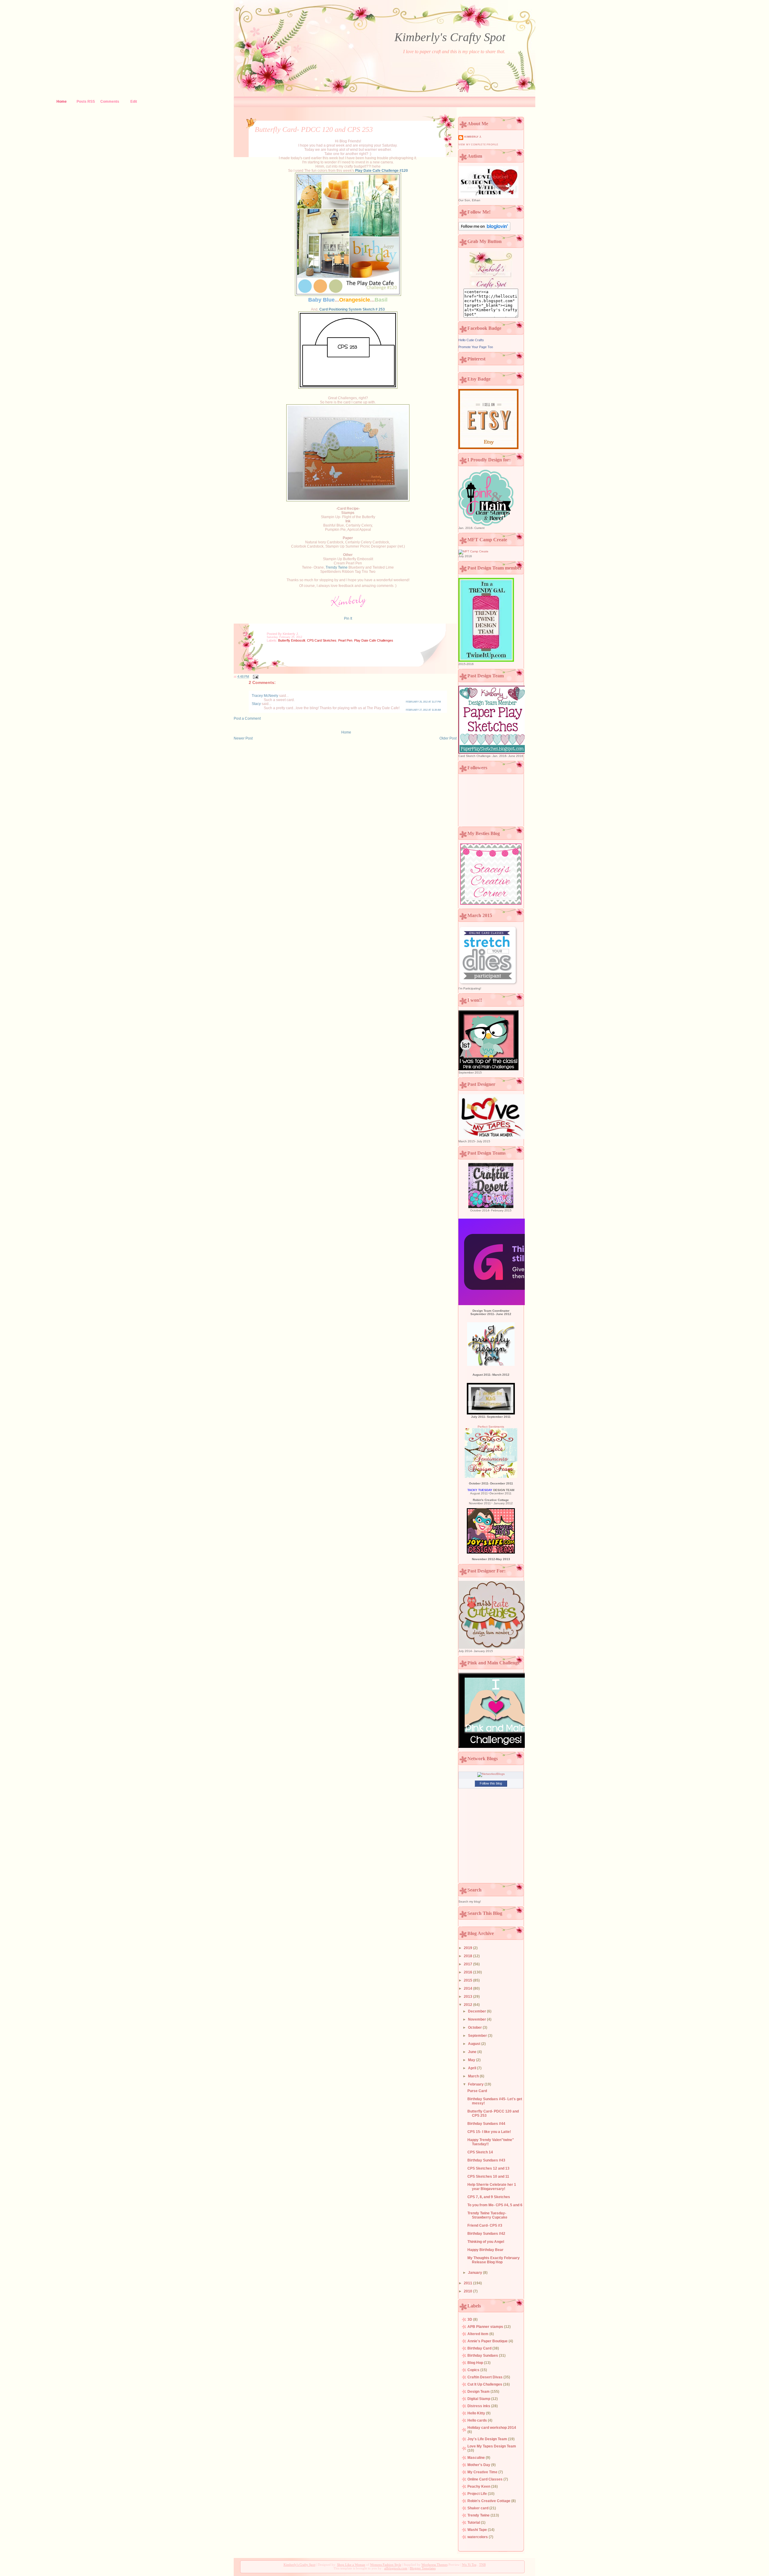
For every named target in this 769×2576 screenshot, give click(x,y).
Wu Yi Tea (469, 2565)
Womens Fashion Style (386, 2565)
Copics (474, 2370)
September (478, 2036)
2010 (468, 2291)
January (476, 2273)
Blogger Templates (423, 2568)
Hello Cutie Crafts (471, 340)
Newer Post (243, 738)
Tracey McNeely (265, 696)
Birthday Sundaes (483, 2356)
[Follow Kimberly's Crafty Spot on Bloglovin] (484, 230)
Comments (110, 102)
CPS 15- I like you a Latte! (489, 2132)
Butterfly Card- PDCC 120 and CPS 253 (314, 129)
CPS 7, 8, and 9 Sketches (489, 2197)
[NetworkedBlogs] (491, 1774)
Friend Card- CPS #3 (485, 2225)
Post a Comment (247, 718)
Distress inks (479, 2406)
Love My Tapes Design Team (492, 2446)
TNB (482, 2565)
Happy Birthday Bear (485, 2250)
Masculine (477, 2458)
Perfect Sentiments (491, 1427)
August (475, 2044)
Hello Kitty (477, 2413)
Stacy (256, 704)
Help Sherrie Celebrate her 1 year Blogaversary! (492, 2187)
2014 (468, 1988)
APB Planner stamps (486, 2327)
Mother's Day (479, 2465)
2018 (468, 1956)
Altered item (478, 2334)
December (477, 2011)
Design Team (479, 2392)
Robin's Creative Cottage (489, 2501)
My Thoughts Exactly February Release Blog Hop (494, 2260)
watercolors (478, 2537)
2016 (468, 1972)
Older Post (448, 738)
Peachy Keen (479, 2486)
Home (62, 102)
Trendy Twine (337, 567)
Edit (134, 102)
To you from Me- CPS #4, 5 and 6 (495, 2205)
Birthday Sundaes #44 (486, 2124)
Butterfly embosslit (292, 640)
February (476, 2084)
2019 (468, 1948)
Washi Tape (478, 2530)
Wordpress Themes (435, 2565)
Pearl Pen (345, 640)
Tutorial (474, 2523)
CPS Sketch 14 (480, 2152)
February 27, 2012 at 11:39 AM (423, 710)
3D (470, 2319)
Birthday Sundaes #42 (486, 2234)
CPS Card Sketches (322, 640)
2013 (468, 1997)
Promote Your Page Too (476, 347)
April (473, 2068)
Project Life (478, 2494)
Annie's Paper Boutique (488, 2341)
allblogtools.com (396, 2568)
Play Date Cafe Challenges (374, 640)
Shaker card (478, 2508)
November (477, 2019)
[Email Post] (255, 676)
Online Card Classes (485, 2479)
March (474, 2076)
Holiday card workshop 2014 (492, 2428)
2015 (468, 1980)
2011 (468, 2283)
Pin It (348, 618)
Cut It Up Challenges (485, 2384)
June (473, 2052)
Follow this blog (491, 1783)
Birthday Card (480, 2348)
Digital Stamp (479, 2399)
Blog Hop (476, 2363)
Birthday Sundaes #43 (486, 2160)
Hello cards (478, 2420)
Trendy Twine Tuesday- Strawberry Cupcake (487, 2215)
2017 (468, 1964)
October (475, 2028)
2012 (468, 2005)
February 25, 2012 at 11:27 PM (423, 702)
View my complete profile (478, 145)
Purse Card (477, 2091)
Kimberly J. (473, 137)
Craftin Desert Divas (485, 2377)
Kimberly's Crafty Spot (450, 37)
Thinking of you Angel (486, 2242)
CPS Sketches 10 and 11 (488, 2177)
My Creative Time (483, 2472)
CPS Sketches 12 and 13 (488, 2168)
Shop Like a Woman (351, 2565)
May (472, 2060)
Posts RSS (86, 102)
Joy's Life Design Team (488, 2439)
